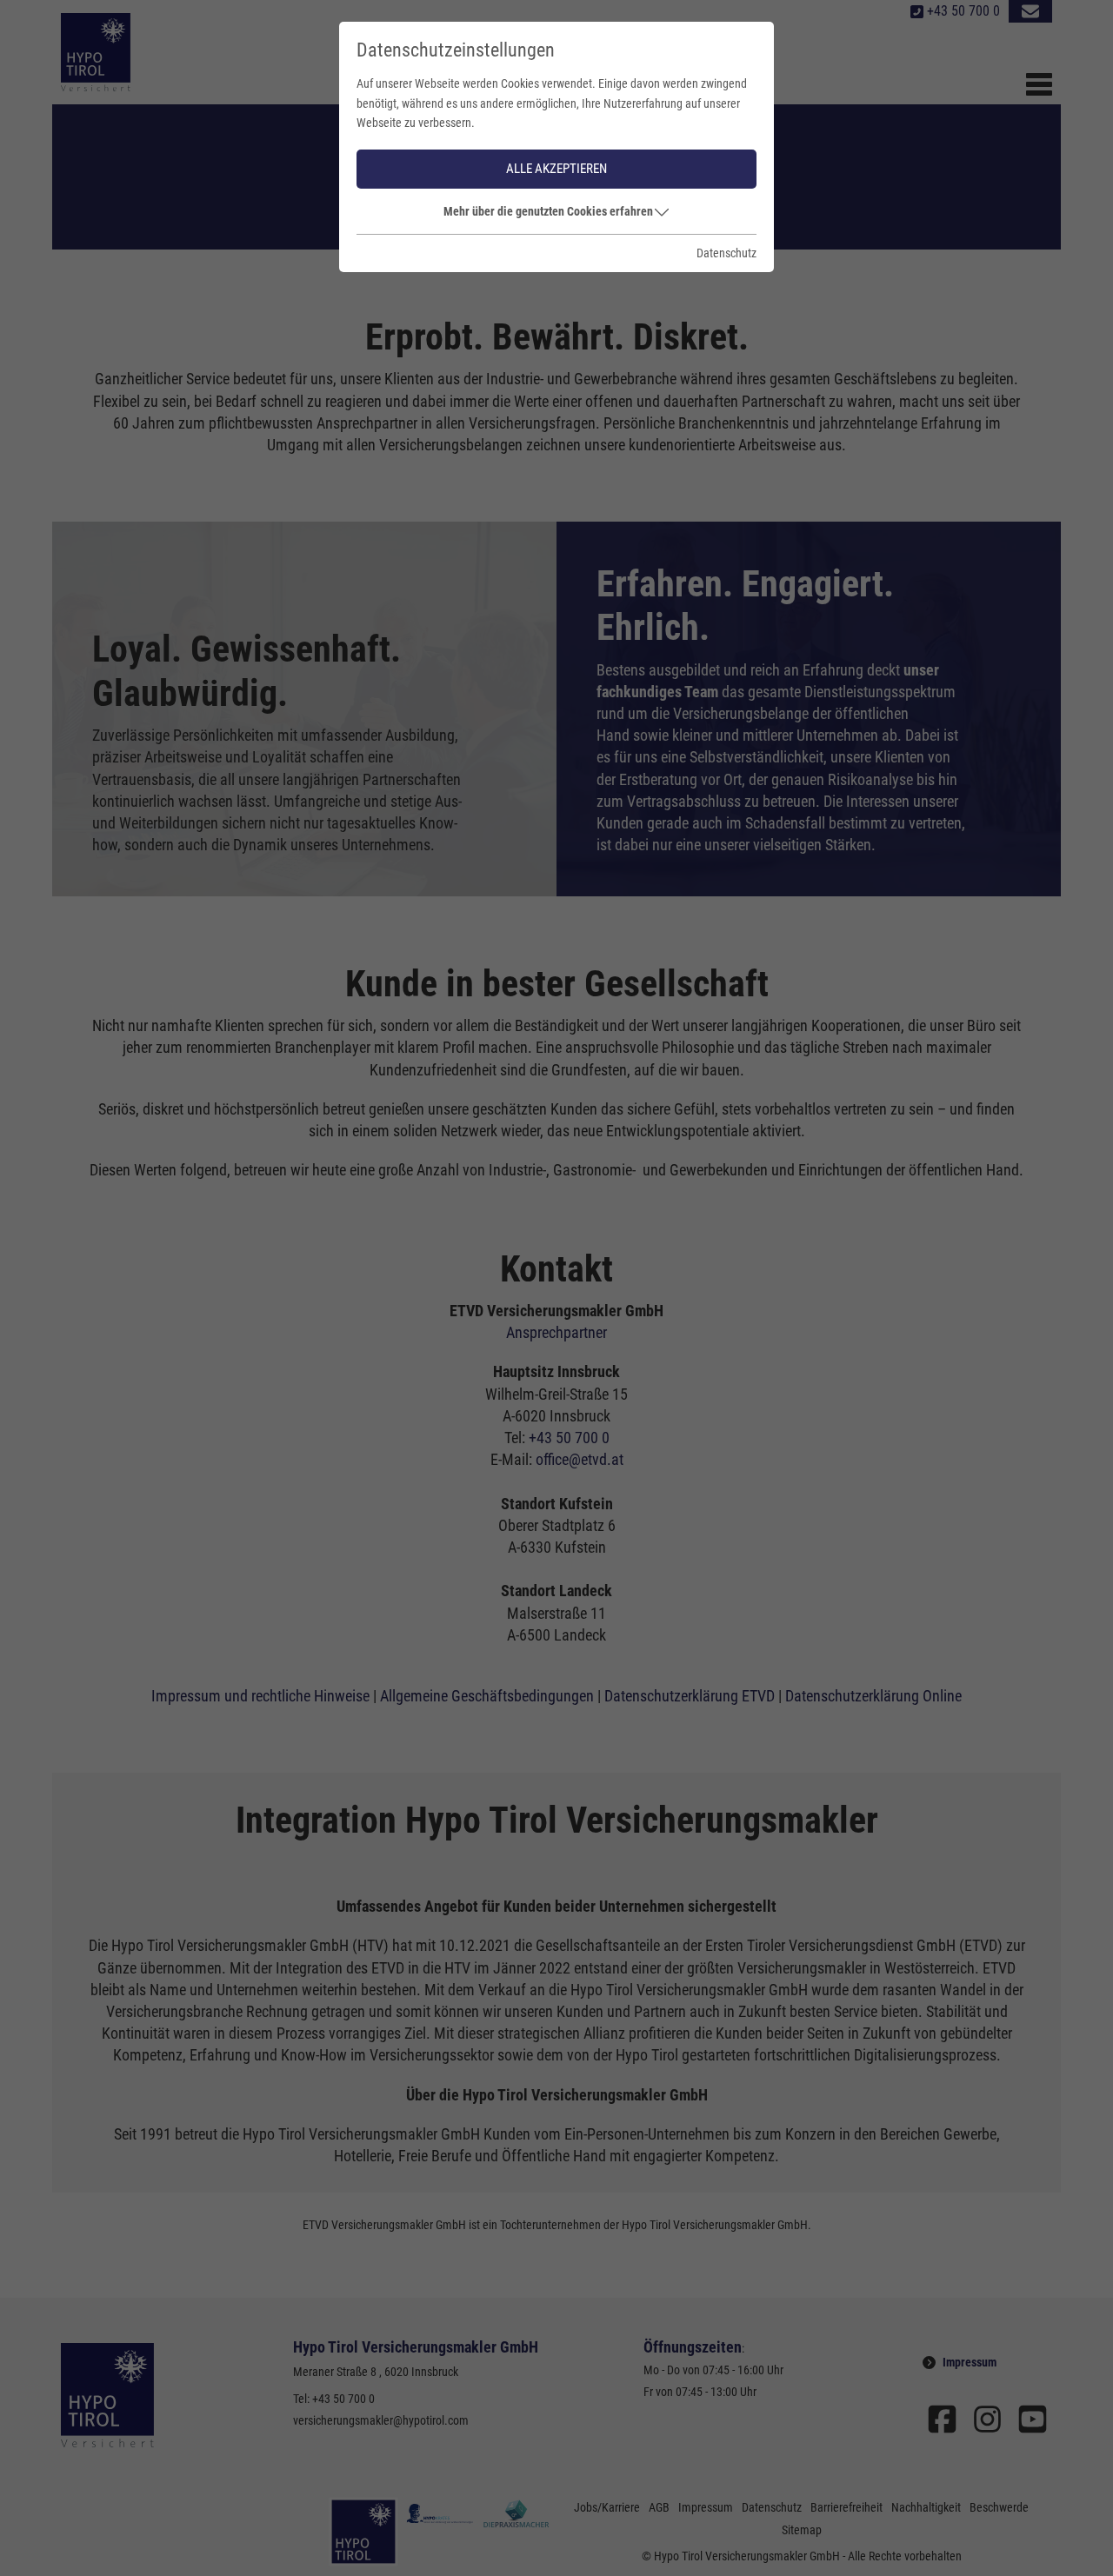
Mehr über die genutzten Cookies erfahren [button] (548, 211)
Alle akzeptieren (556, 169)
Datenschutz (726, 253)
